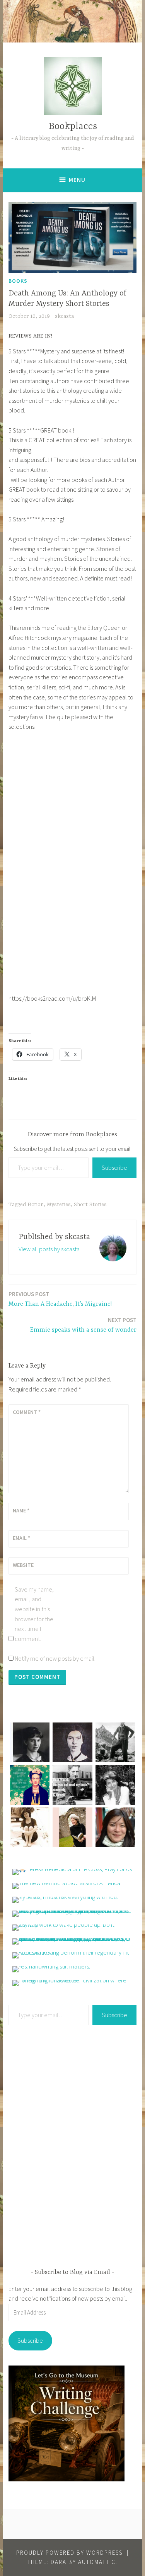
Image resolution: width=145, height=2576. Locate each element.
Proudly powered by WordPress (69, 2553)
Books (18, 281)
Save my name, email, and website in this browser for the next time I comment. (34, 1614)
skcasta (64, 316)
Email (21, 1538)
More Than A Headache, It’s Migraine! (60, 1299)
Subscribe (114, 1168)
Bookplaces (73, 126)
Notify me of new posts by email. (55, 1658)
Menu (77, 180)
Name (21, 1510)
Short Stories (90, 1205)
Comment (27, 1412)
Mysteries (59, 1205)
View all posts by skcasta (49, 1249)
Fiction (36, 1205)
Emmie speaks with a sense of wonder (83, 1325)
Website (23, 1565)
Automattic (97, 2562)
